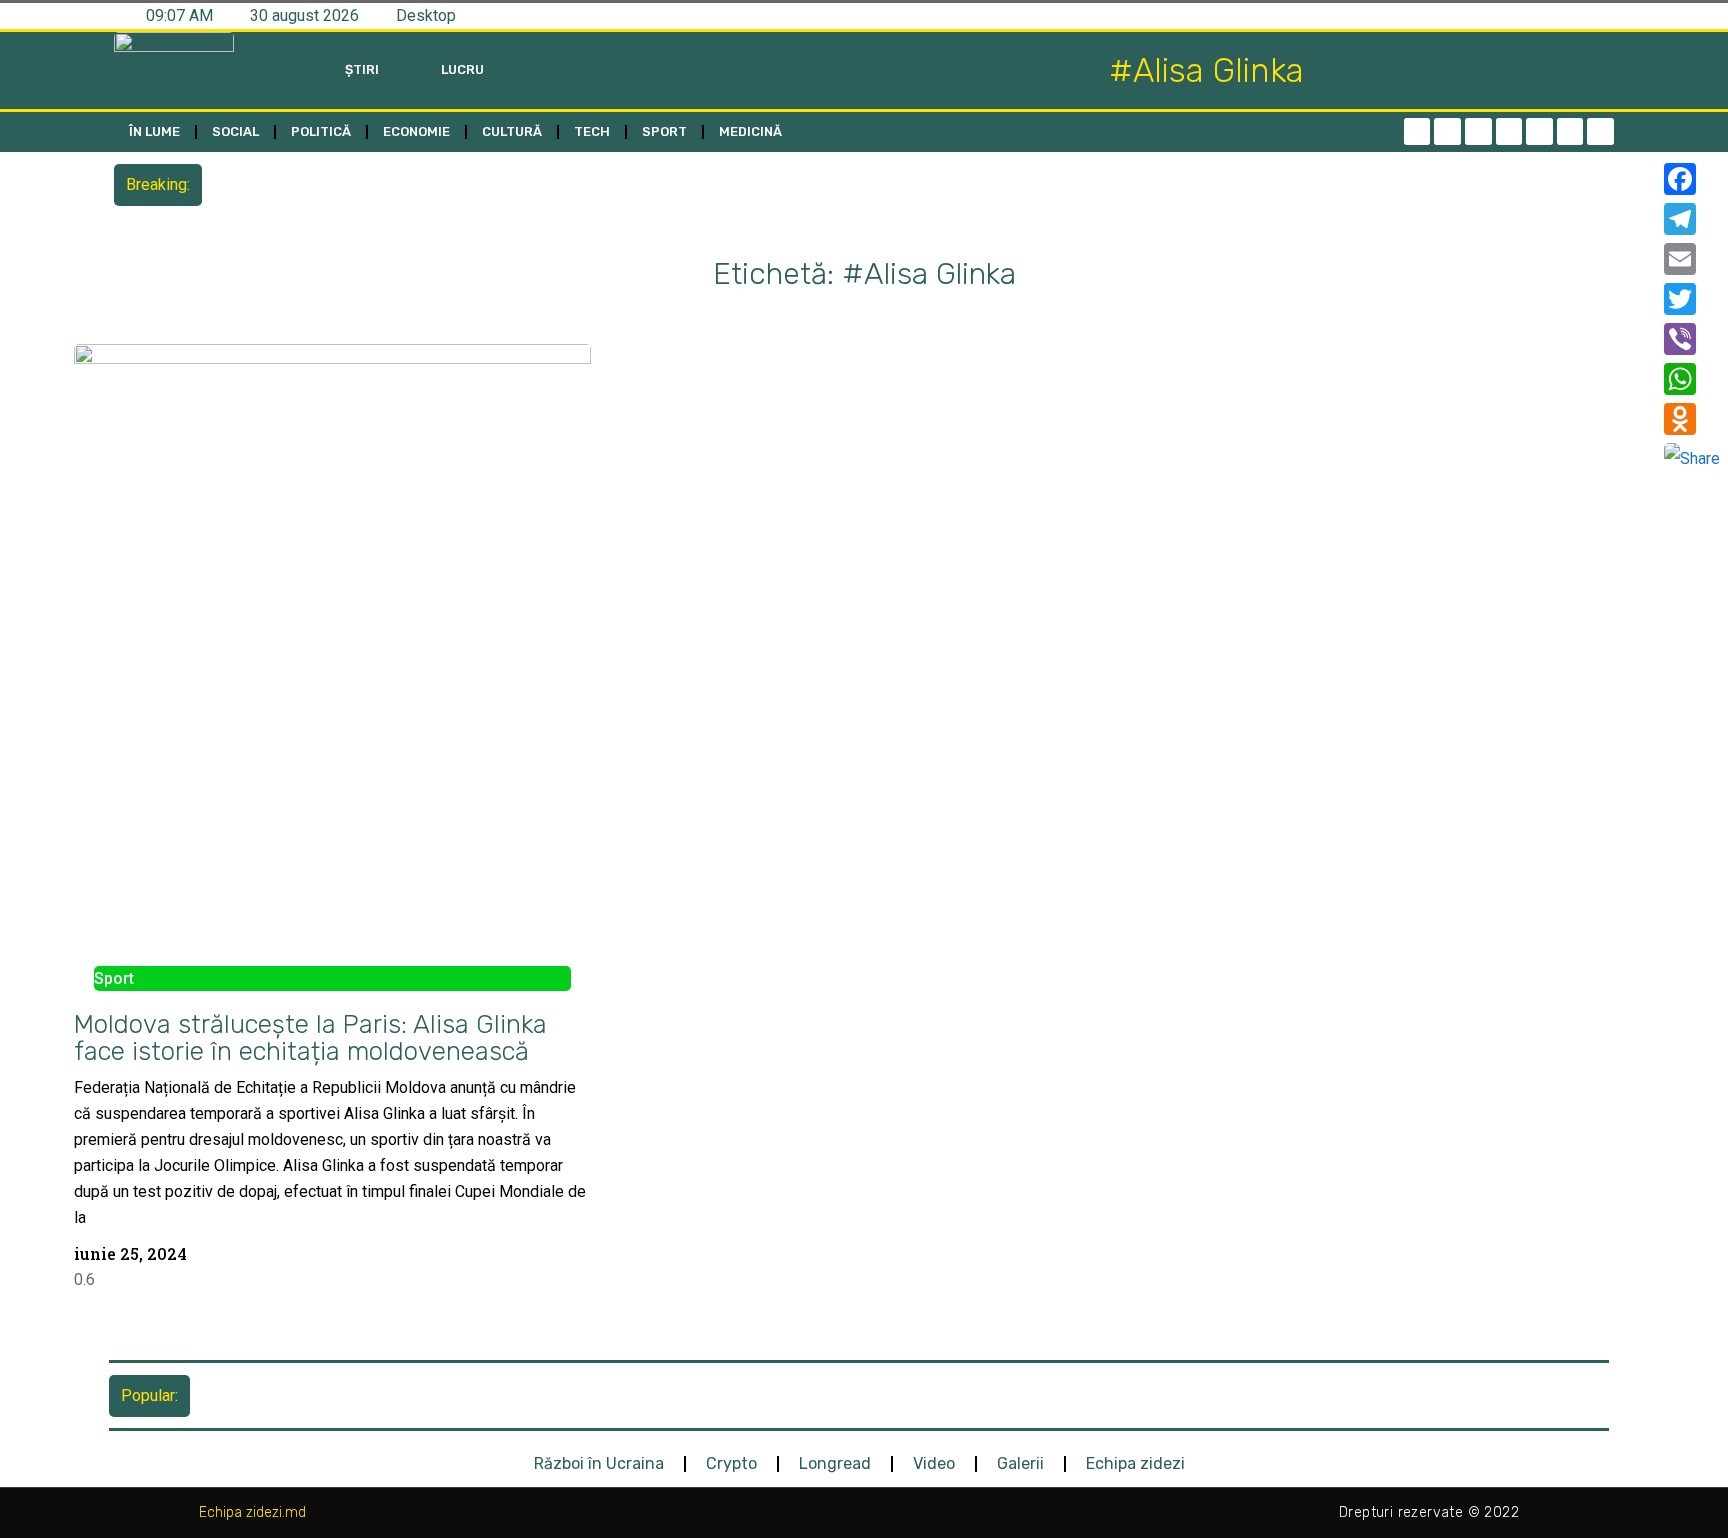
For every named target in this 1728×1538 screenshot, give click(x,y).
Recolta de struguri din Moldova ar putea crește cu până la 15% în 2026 (461, 184)
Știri (362, 69)
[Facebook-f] (1417, 131)
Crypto (731, 1463)
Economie (416, 131)
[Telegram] (1447, 131)
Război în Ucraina (599, 1463)
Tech (592, 131)
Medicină (750, 131)
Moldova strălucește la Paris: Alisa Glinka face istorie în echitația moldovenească (310, 1037)
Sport (664, 131)
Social (235, 131)
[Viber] (1692, 339)
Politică (321, 131)
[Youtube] (1570, 131)
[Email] (1692, 259)
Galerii (1020, 1463)
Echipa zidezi (1135, 1463)
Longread (835, 1463)
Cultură (512, 131)
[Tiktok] (1539, 131)
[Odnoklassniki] (1600, 131)
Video (934, 1463)
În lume (154, 131)
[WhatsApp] (1692, 379)
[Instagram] (1509, 131)
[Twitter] (1478, 131)
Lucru (462, 69)
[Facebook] (1692, 179)
